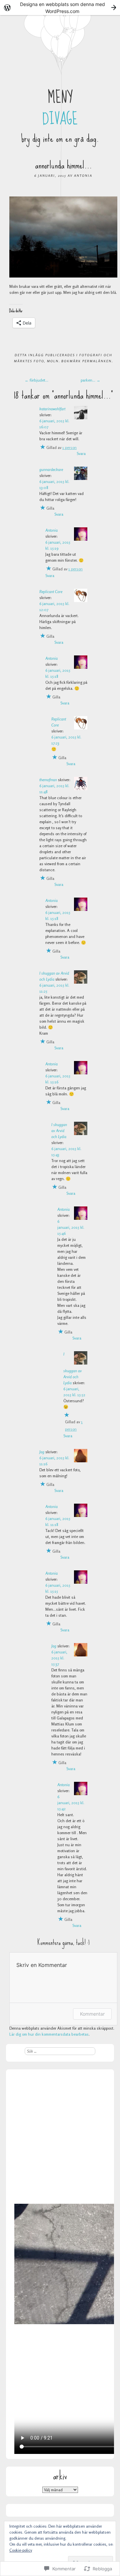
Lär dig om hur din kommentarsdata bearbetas (49, 2034)
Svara (81, 453)
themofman (48, 780)
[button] (63, 237)
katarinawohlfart (52, 409)
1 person (69, 447)
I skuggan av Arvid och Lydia (59, 1131)
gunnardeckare (51, 469)
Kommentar (92, 2014)
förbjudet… (36, 380)
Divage (60, 119)
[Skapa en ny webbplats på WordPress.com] (60, 8)
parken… (90, 380)
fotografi (91, 355)
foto (39, 361)
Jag (42, 1452)
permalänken (97, 361)
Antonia (83, 175)
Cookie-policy (21, 2550)
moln (53, 361)
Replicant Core (51, 592)
